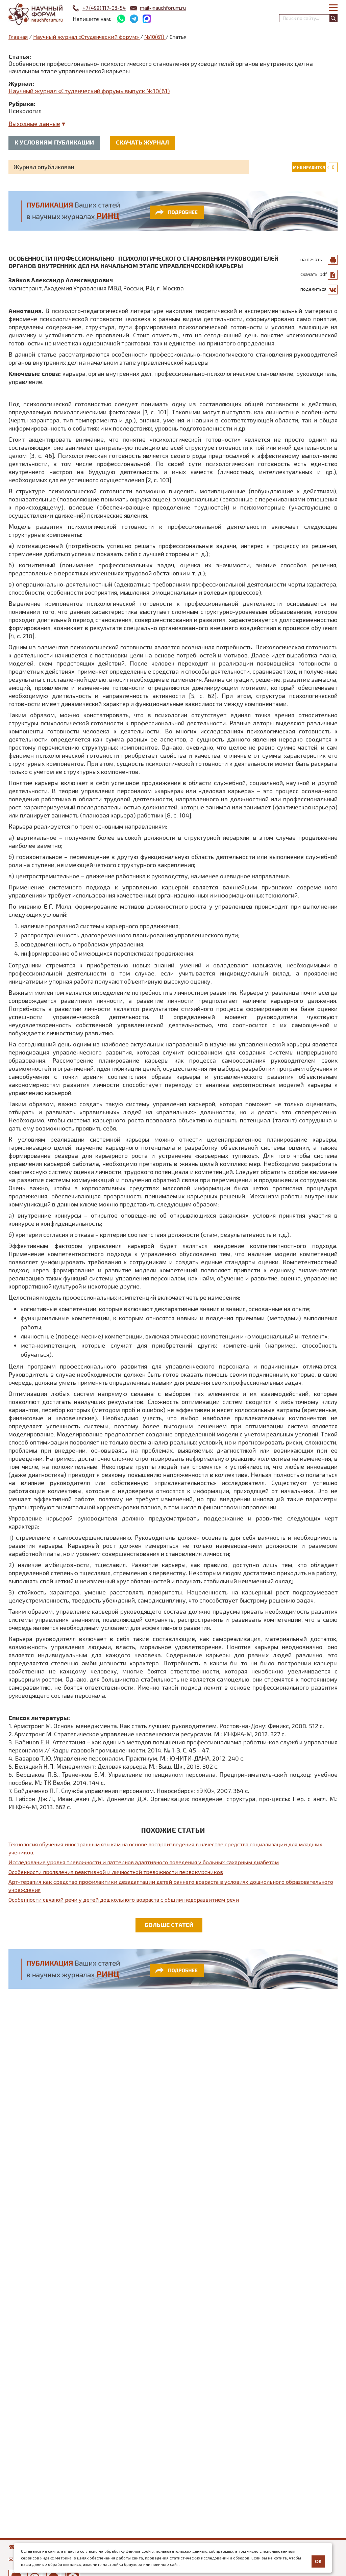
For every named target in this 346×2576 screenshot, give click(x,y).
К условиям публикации (54, 142)
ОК (318, 2561)
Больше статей (169, 1925)
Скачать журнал (142, 142)
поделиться (313, 289)
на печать (311, 259)
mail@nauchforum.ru (163, 8)
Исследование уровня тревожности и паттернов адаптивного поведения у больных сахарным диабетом (144, 1862)
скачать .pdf (314, 274)
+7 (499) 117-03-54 (104, 8)
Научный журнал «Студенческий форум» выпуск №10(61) (89, 91)
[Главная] (35, 14)
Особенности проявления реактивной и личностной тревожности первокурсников (116, 1872)
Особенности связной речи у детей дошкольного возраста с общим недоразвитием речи (124, 1900)
